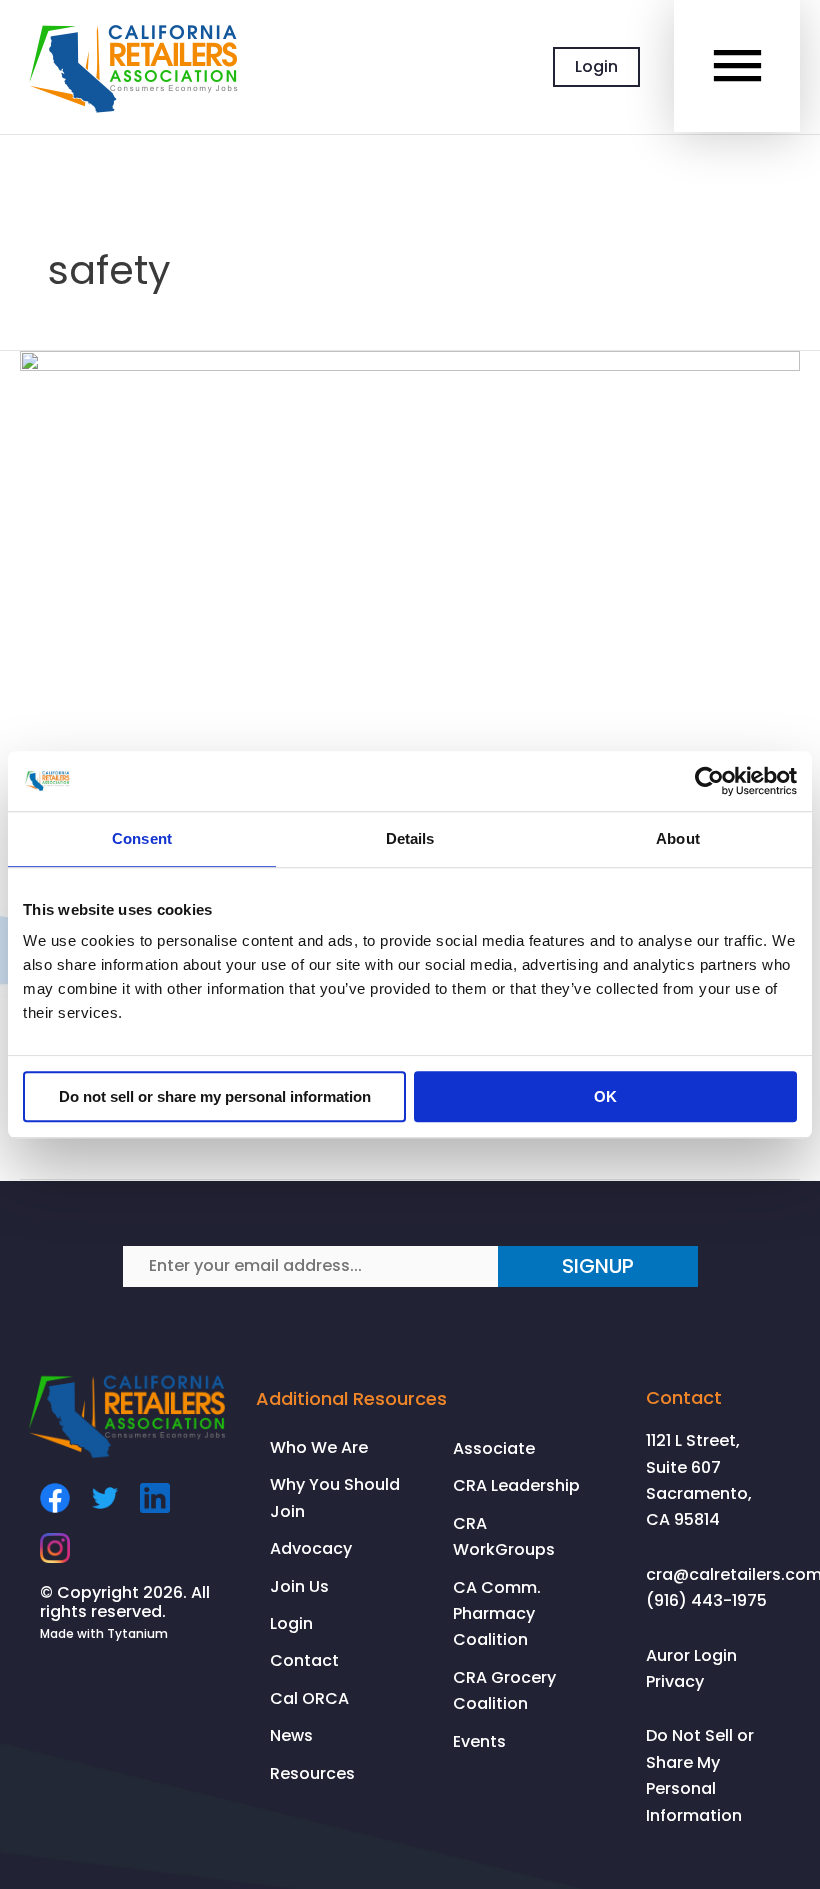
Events (479, 1741)
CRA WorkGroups (504, 1536)
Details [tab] (410, 838)
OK (605, 1096)
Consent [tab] (142, 838)
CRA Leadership (516, 1485)
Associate (494, 1448)
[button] (598, 1266)
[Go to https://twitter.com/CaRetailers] (105, 1498)
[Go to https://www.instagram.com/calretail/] (55, 1548)
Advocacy (311, 1548)
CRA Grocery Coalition (504, 1690)
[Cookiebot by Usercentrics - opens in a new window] (709, 781)
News (291, 1735)
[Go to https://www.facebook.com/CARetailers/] (55, 1498)
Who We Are (319, 1447)
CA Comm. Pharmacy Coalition (497, 1614)
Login (291, 1623)
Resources (312, 1773)
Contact (304, 1660)
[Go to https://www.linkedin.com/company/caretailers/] (155, 1498)
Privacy (675, 1681)
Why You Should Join (335, 1497)
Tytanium (137, 1633)
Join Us (299, 1586)
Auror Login (691, 1655)
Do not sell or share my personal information (215, 1096)
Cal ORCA (309, 1698)
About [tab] (678, 838)
